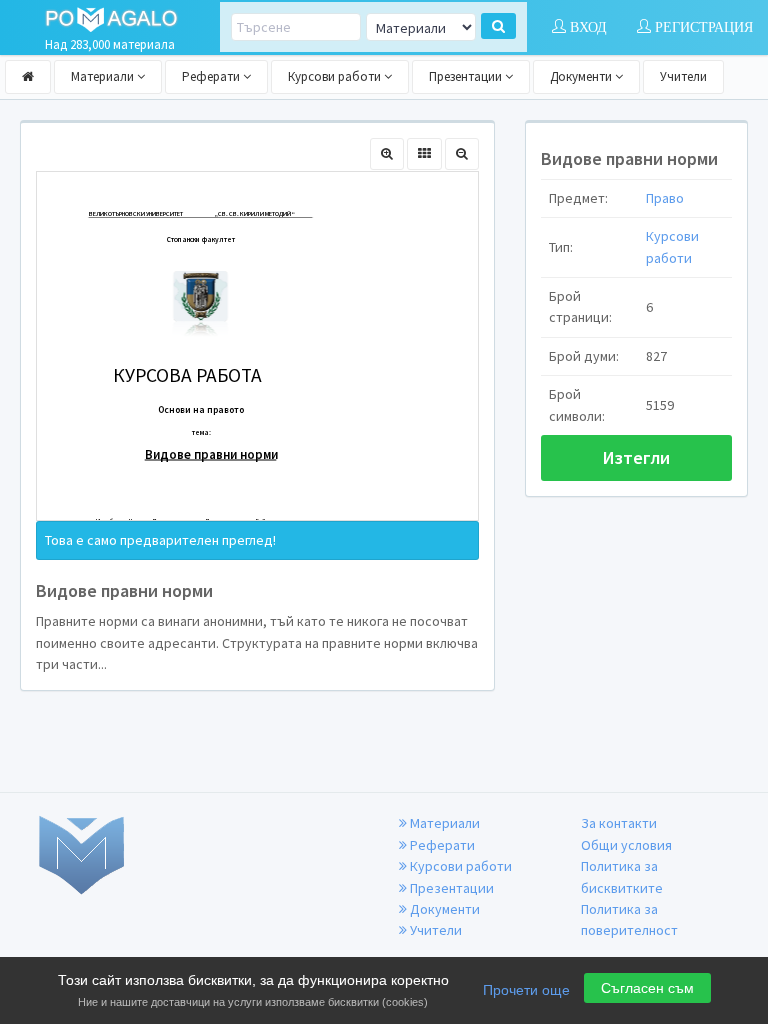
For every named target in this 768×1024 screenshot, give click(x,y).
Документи (582, 76)
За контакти (619, 823)
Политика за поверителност (629, 919)
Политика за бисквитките (622, 876)
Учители (683, 76)
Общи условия (626, 845)
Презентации (467, 76)
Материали (104, 76)
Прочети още (526, 990)
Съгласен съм (647, 988)
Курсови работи (336, 76)
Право (665, 198)
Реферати (212, 76)
